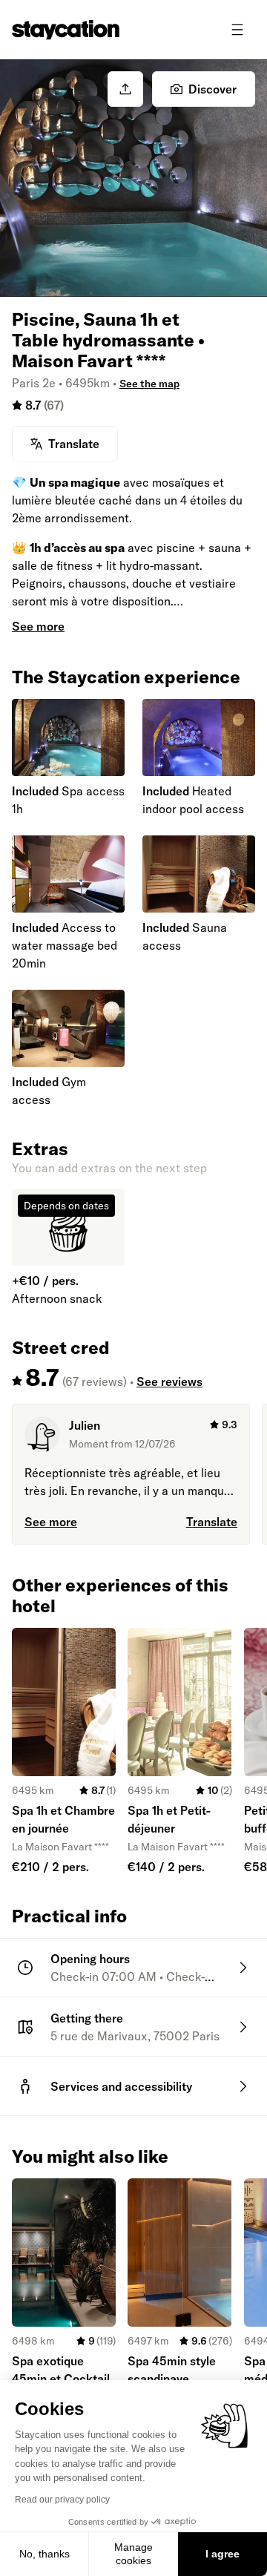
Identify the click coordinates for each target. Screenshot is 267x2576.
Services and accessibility (121, 2086)
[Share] (125, 89)
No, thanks (44, 2554)
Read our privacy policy (62, 2500)
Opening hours (90, 1959)
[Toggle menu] (237, 30)
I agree (222, 2554)
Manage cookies (133, 2554)
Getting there (87, 2018)
